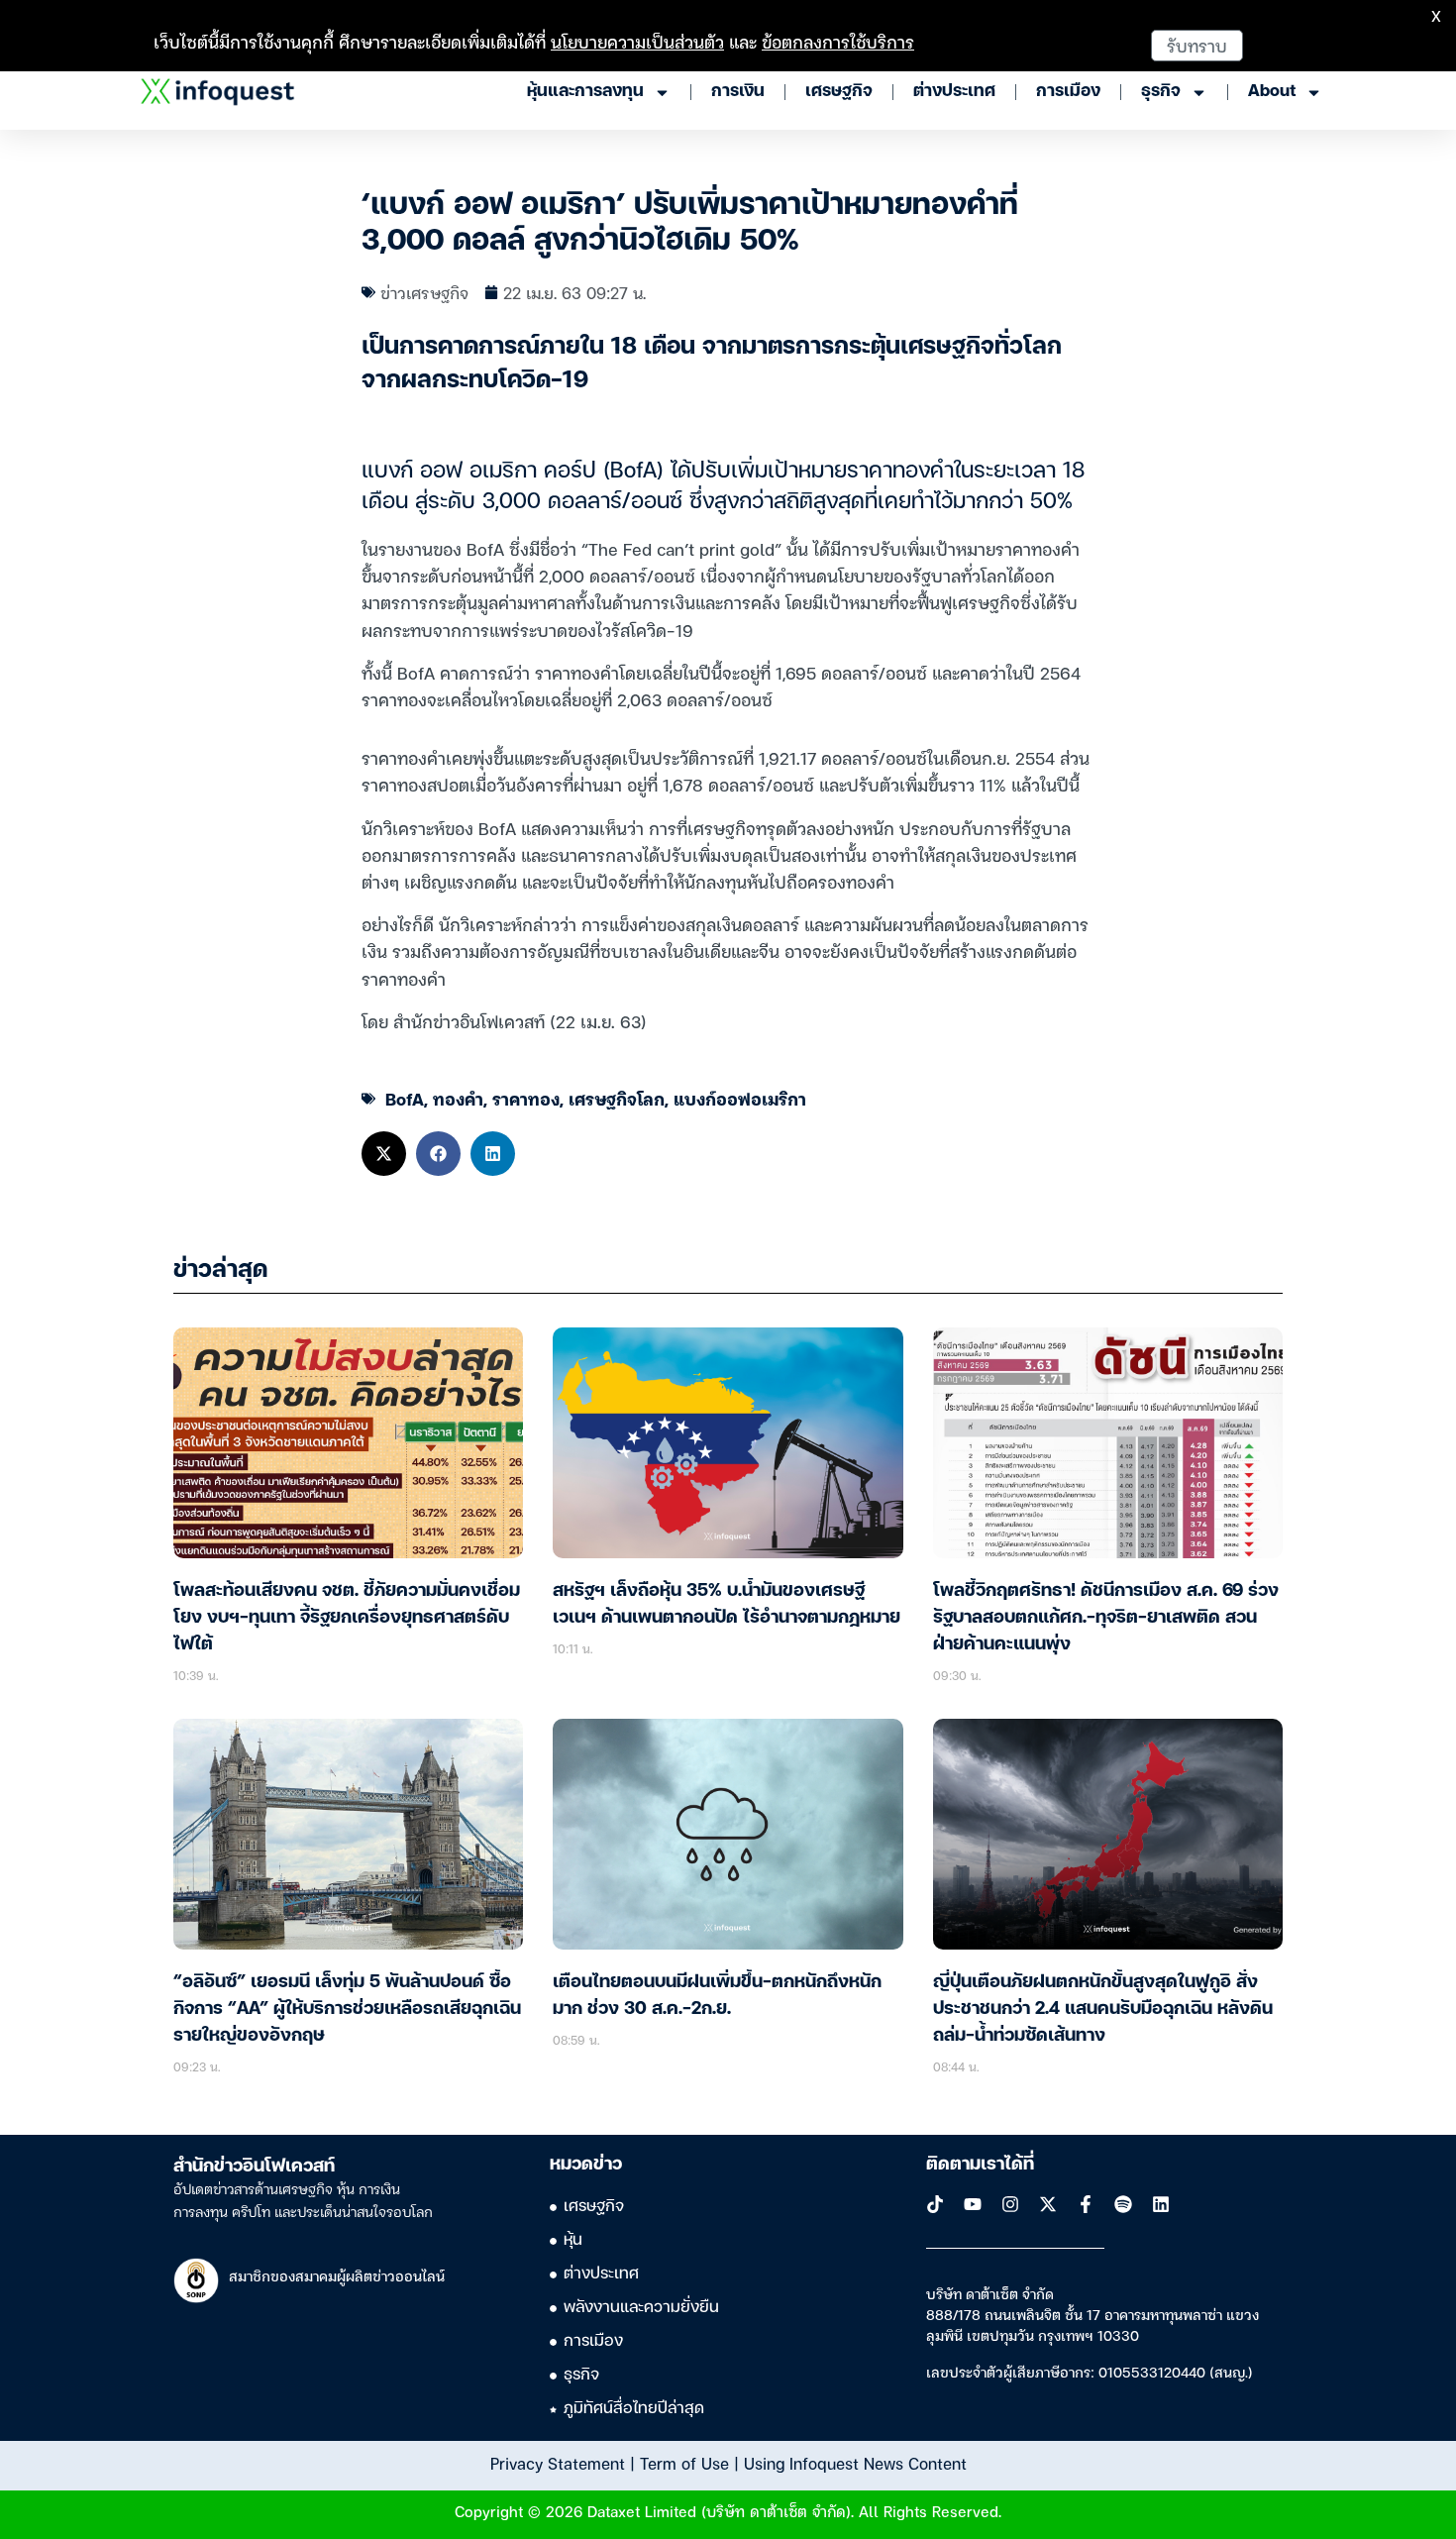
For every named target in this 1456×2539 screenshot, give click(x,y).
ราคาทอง (526, 1098)
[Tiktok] (935, 2204)
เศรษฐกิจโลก (617, 1098)
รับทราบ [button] (1197, 45)
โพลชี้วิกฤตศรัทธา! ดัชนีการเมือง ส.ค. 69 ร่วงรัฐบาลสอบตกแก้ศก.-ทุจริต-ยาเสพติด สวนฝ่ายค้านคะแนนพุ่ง (1106, 1618)
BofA (405, 1098)
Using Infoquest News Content (855, 2463)
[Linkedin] (1161, 2204)
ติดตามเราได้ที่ (980, 2165)
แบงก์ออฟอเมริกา (740, 1098)
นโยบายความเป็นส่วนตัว (637, 41)
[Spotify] (1123, 2204)
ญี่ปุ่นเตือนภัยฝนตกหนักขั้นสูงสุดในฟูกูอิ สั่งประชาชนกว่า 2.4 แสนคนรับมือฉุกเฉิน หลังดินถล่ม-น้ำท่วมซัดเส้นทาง (1103, 2009)
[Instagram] (1010, 2204)
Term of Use (684, 2463)
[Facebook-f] (1086, 2204)
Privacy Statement (558, 2463)
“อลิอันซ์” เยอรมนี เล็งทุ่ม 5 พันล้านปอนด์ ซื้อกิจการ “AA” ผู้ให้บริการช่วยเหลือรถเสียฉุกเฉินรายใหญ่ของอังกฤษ (347, 2009)
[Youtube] (973, 2204)
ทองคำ (458, 1098)
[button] (384, 1154)
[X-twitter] (1048, 2204)
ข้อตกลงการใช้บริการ (838, 41)
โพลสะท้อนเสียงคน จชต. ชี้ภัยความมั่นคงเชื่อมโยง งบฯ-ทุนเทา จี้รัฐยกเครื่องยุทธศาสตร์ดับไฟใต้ (347, 1618)
